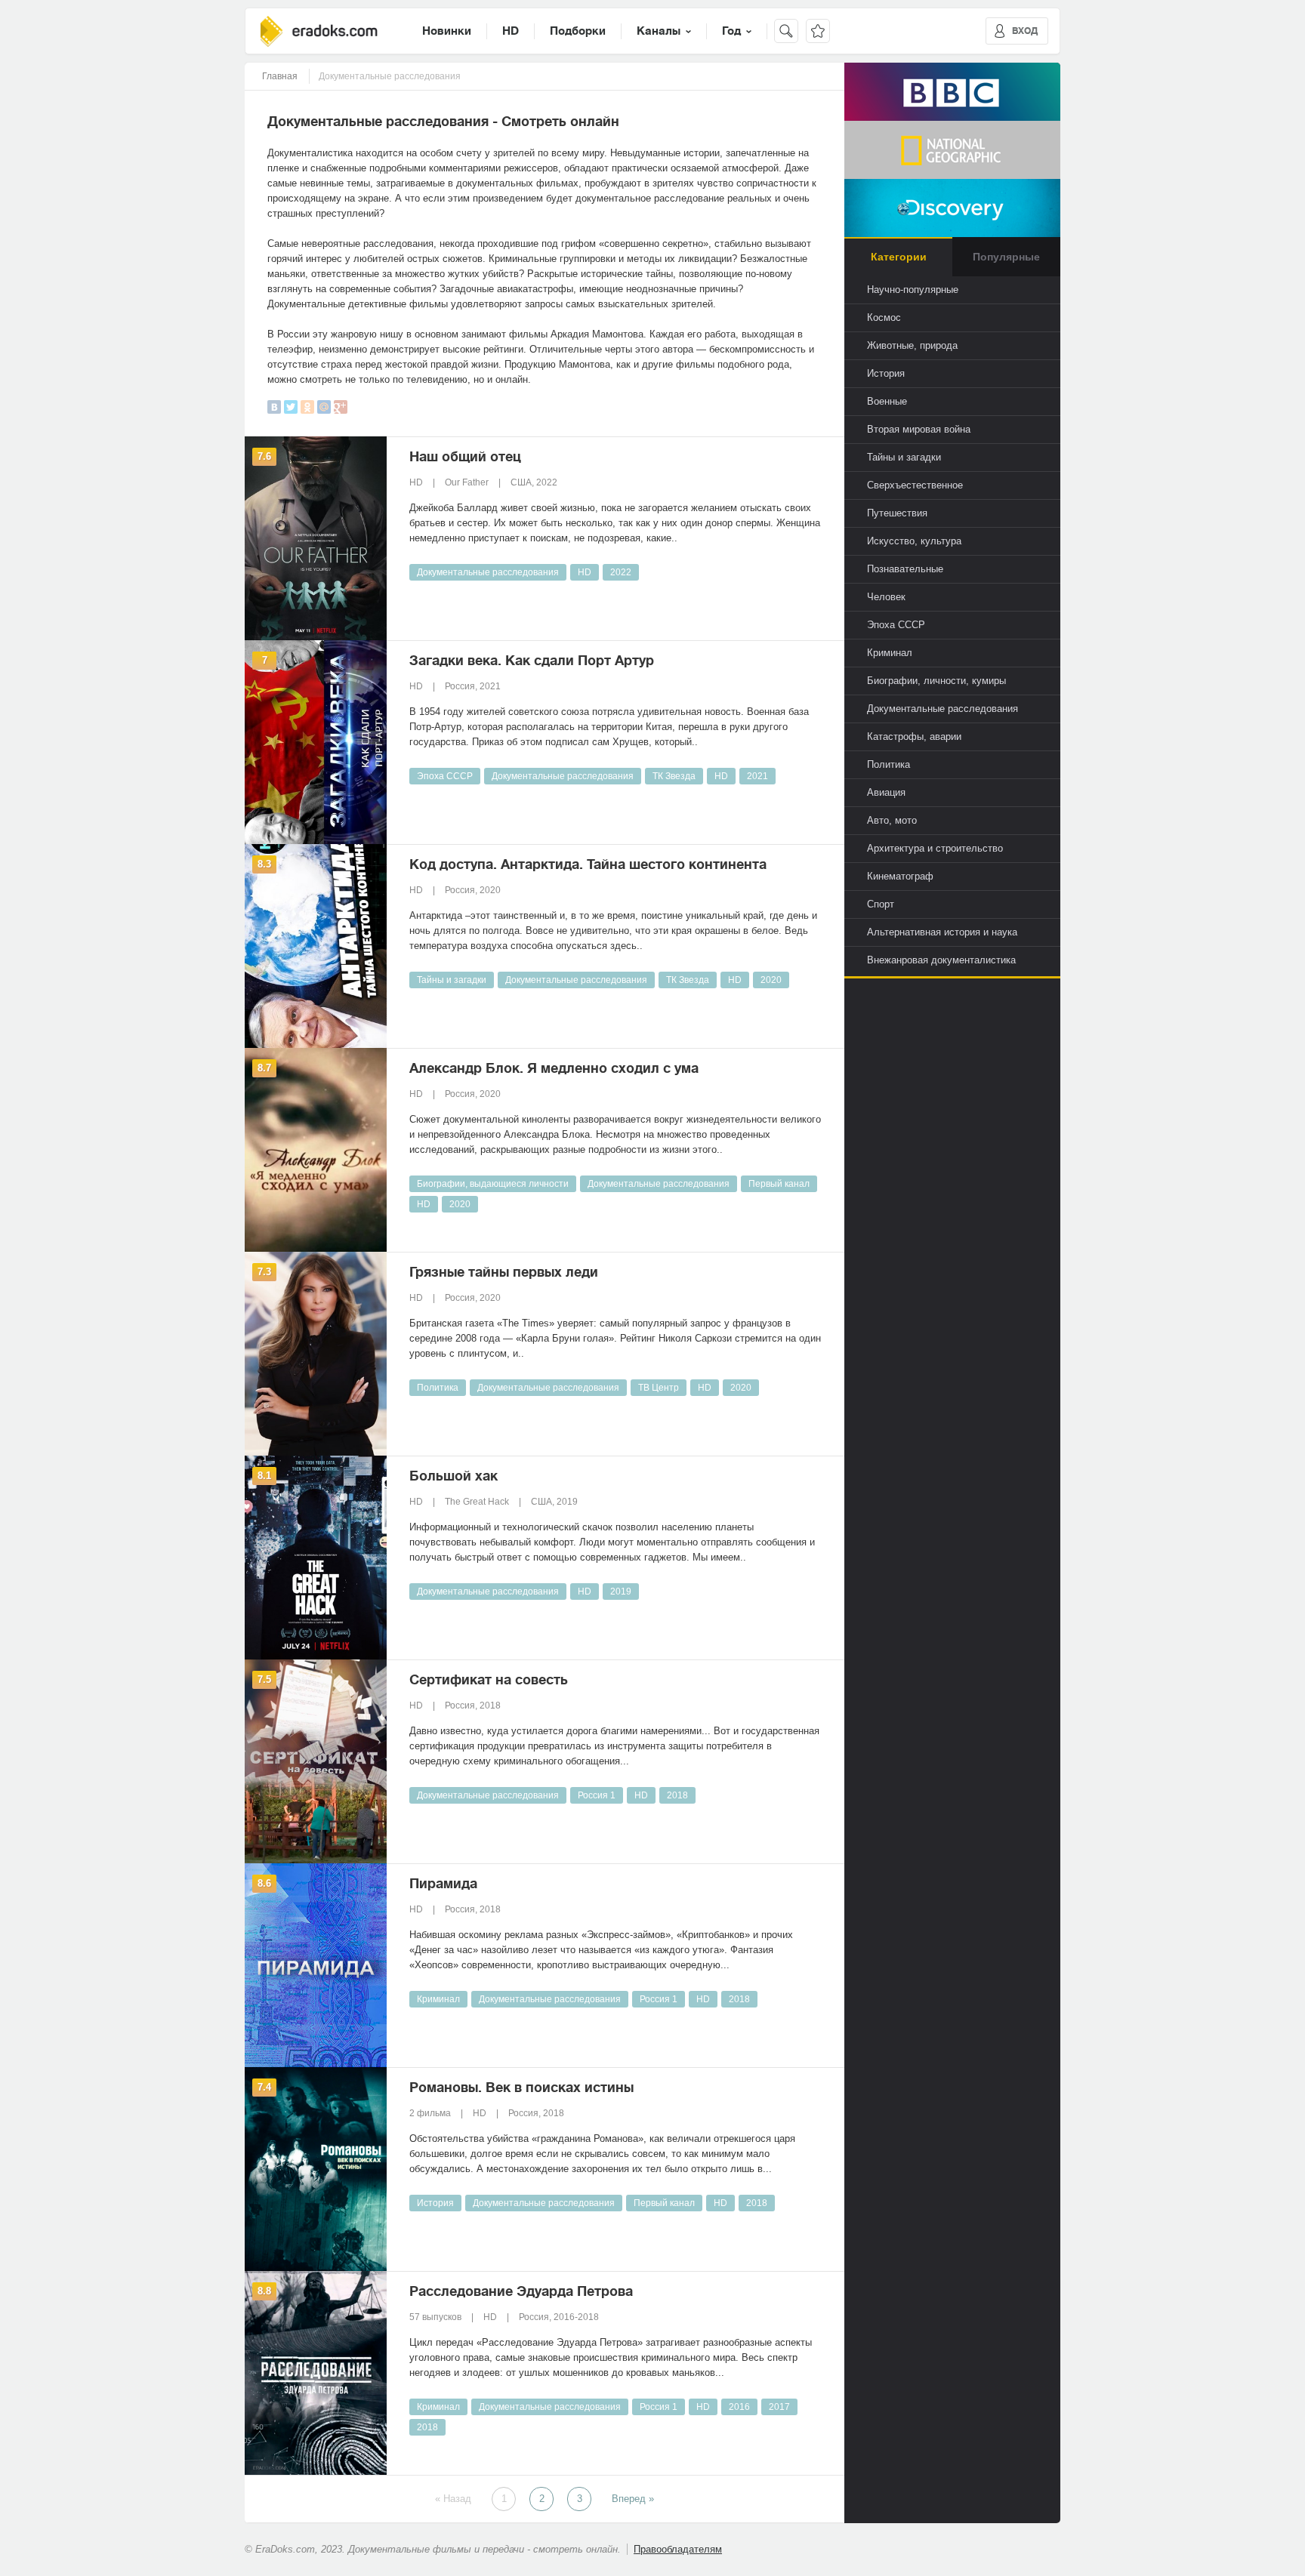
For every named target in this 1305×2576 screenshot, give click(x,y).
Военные (887, 401)
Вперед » (633, 2499)
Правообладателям (678, 2549)
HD (511, 31)
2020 (771, 980)
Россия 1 (597, 1795)
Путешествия (897, 513)
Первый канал (779, 1184)
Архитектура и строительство (935, 848)
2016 (739, 2407)
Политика (438, 1388)
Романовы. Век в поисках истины (521, 2088)
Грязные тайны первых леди (504, 1272)
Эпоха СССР (445, 776)
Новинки (447, 31)
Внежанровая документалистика (941, 960)
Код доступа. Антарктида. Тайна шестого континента (588, 864)
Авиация (886, 792)
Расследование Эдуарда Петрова (521, 2291)
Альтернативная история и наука (942, 932)
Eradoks (319, 31)
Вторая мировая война (919, 429)
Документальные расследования (488, 572)
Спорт (881, 904)
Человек (886, 597)
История (435, 2203)
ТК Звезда (674, 776)
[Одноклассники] (307, 407)
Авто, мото (892, 820)
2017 (779, 2407)
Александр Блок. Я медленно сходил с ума (554, 1068)
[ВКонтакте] (274, 407)
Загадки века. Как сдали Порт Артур (532, 661)
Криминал (438, 1999)
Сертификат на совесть (489, 1680)
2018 (677, 1795)
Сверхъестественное (915, 485)
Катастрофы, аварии (914, 736)
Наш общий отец (465, 457)
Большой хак (454, 1476)
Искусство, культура (914, 541)
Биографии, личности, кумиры (936, 681)
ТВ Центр (659, 1388)
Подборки (578, 31)
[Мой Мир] (324, 407)
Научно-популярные (913, 290)
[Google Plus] (341, 407)
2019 (621, 1592)
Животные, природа (912, 345)
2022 (621, 572)
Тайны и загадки (452, 980)
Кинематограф (900, 876)
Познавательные (905, 569)
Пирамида (443, 1884)
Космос (884, 317)
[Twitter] (291, 407)
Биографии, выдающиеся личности (493, 1184)
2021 (757, 776)
